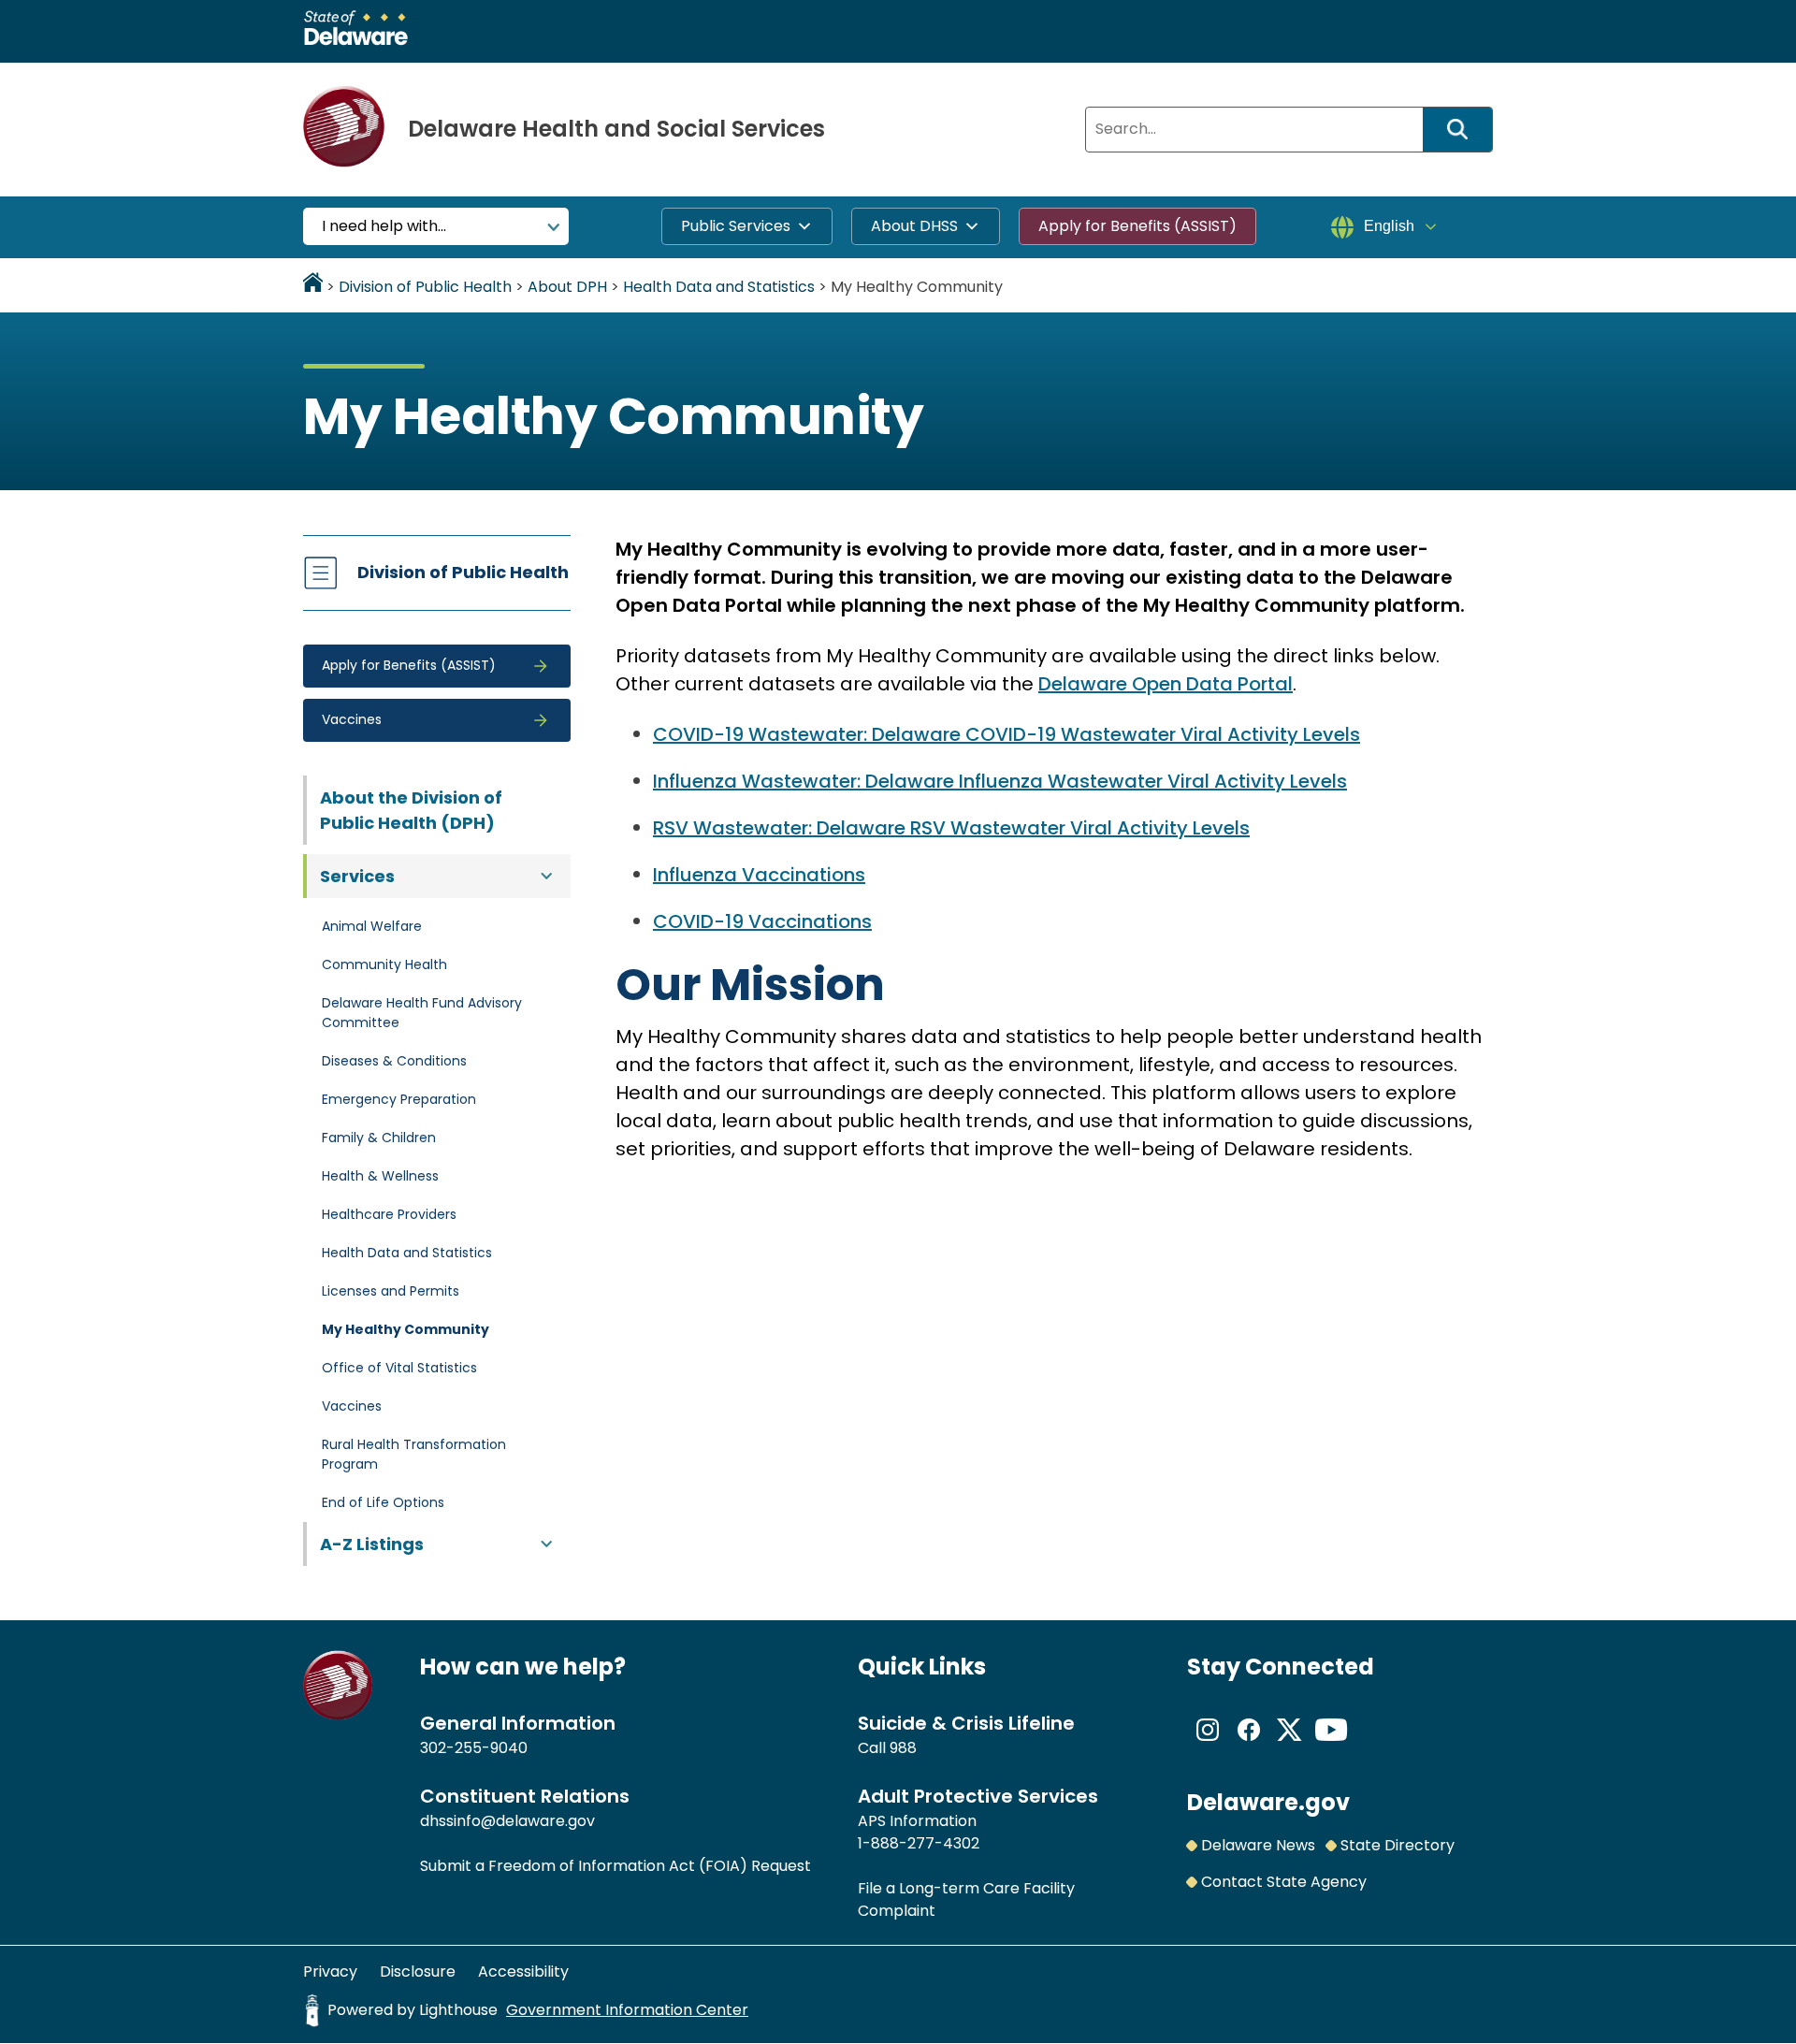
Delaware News (1258, 1845)
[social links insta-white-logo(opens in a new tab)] (1208, 1745)
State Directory (1398, 1845)
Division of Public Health (463, 572)
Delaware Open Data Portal (1166, 684)
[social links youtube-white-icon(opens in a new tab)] (1331, 1745)
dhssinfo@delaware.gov (507, 1821)
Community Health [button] (384, 964)
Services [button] (357, 876)
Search (1464, 130)
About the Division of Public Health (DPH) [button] (411, 810)
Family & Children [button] (379, 1138)
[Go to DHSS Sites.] (313, 287)
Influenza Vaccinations (759, 875)
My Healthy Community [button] (406, 1329)
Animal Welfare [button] (372, 926)
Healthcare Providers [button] (389, 1214)
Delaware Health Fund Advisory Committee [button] (422, 1013)
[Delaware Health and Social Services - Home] (338, 1715)
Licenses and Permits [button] (391, 1291)
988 (903, 1748)
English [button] (1389, 226)
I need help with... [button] (384, 226)
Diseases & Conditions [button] (394, 1061)
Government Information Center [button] (627, 2010)
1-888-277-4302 (919, 1843)
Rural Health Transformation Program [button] (414, 1454)
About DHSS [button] (914, 226)
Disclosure (418, 1972)
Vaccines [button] (352, 1406)
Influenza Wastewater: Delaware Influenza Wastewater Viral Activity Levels (1000, 781)
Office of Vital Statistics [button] (399, 1368)
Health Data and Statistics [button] (407, 1253)
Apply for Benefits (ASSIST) (1137, 226)
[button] (437, 666)
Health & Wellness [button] (380, 1176)
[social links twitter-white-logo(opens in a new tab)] (1290, 1745)
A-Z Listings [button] (372, 1544)
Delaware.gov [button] (1268, 1802)
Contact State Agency (1284, 1882)
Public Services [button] (736, 226)
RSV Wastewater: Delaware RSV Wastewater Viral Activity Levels (951, 828)
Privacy (330, 1972)
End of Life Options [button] (383, 1502)
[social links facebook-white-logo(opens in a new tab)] (1249, 1745)
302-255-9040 (474, 1748)
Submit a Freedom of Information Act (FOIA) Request (616, 1866)
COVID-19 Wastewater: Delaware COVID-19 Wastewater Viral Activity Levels (1007, 734)
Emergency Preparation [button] (399, 1099)
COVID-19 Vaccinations (762, 921)
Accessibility (523, 1972)
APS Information (917, 1821)
